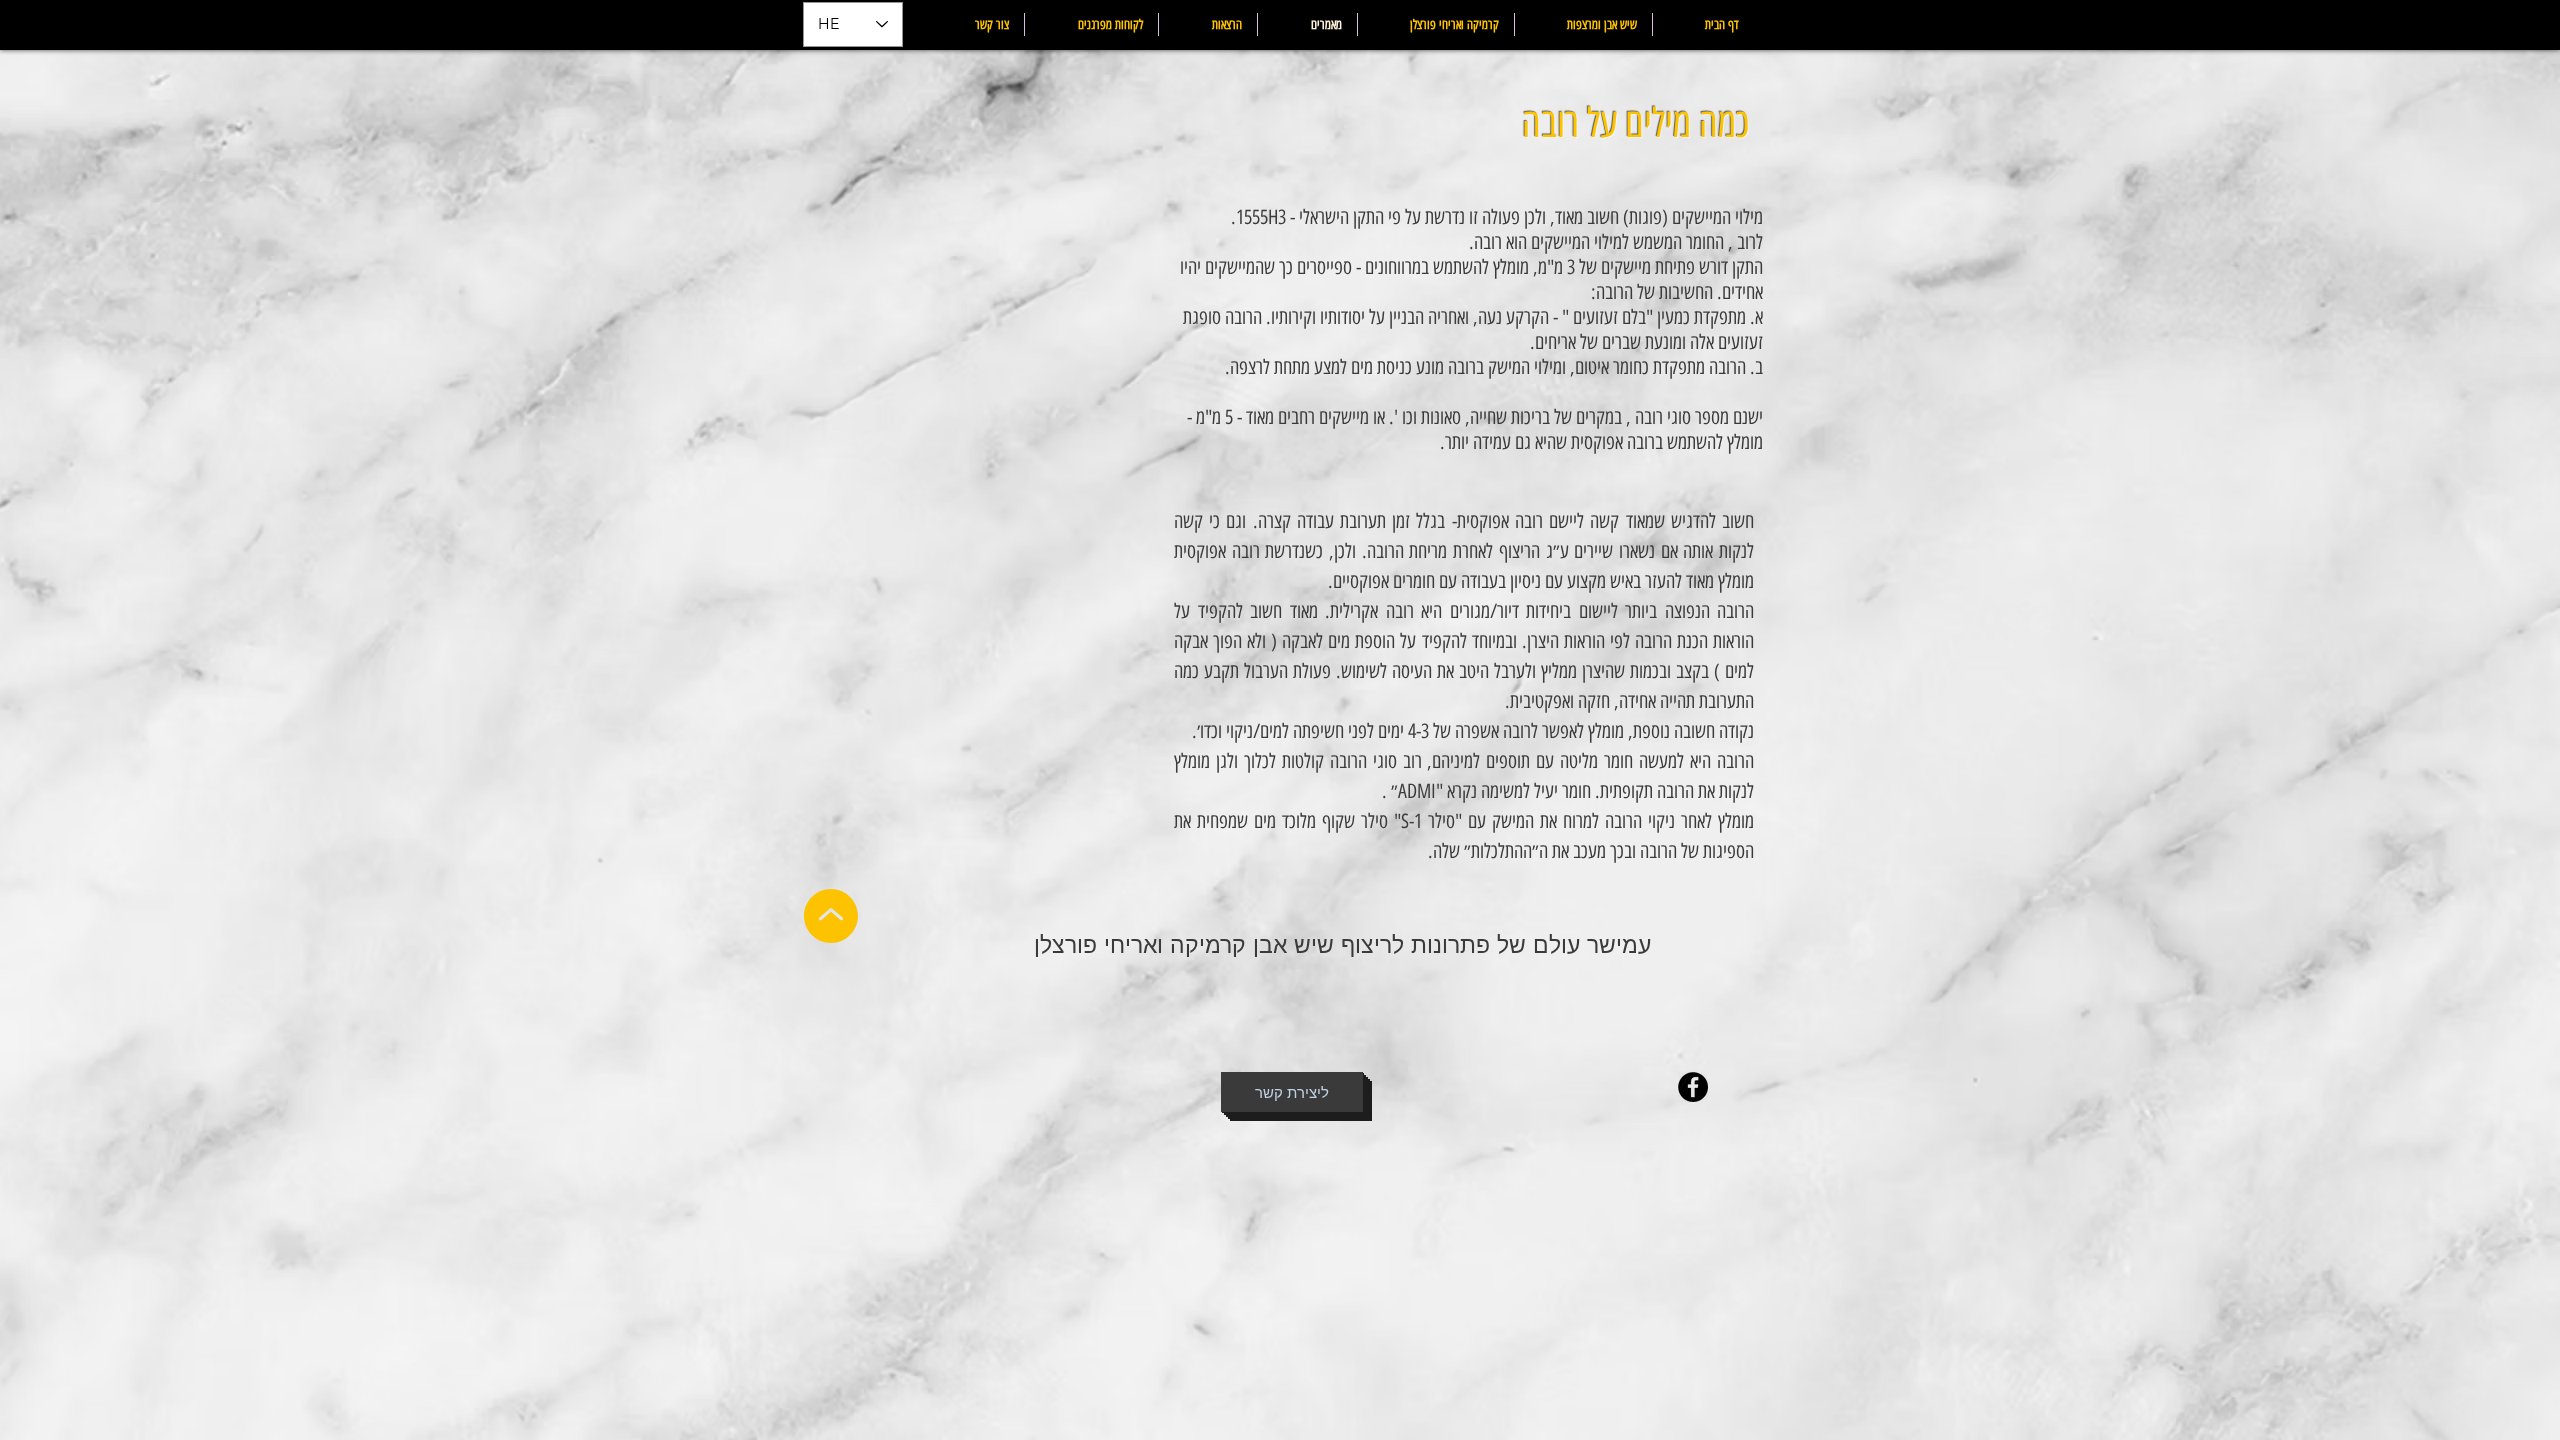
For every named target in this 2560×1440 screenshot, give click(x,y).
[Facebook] (1693, 1087)
